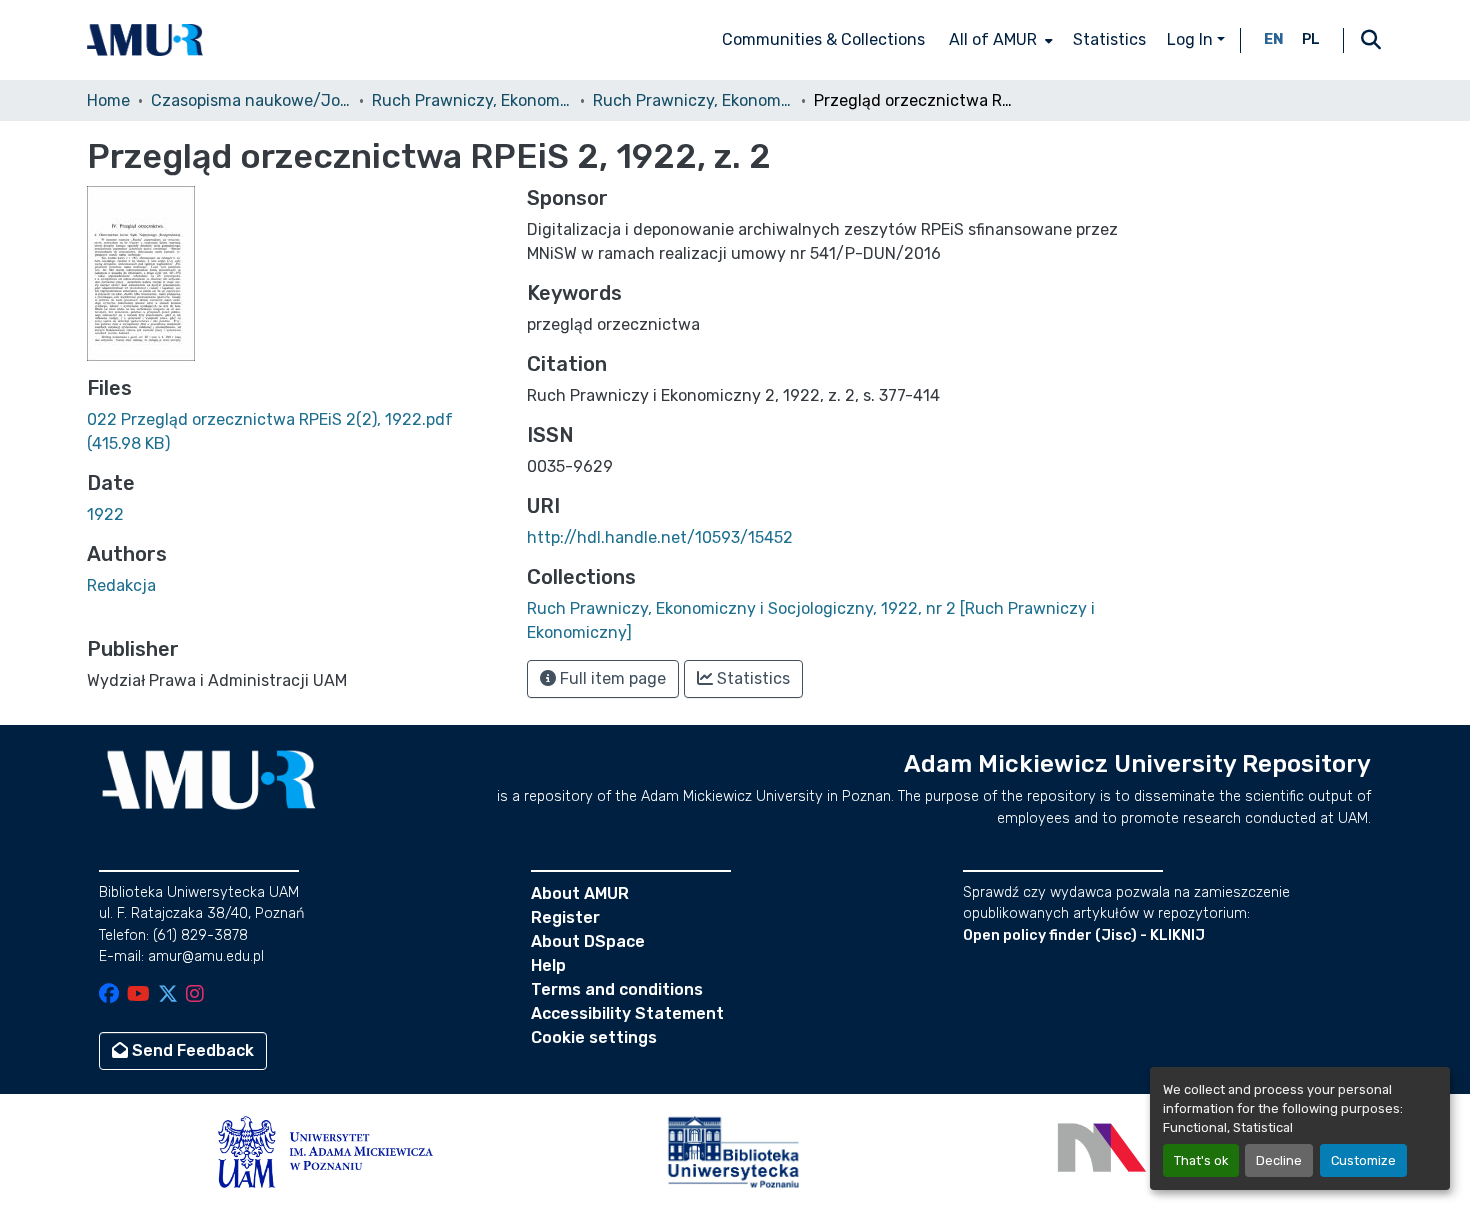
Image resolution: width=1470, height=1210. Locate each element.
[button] (145, 40)
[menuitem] (999, 40)
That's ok (1201, 1160)
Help (548, 965)
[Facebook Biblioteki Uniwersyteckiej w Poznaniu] (109, 995)
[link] (295, 432)
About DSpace (588, 941)
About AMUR (580, 893)
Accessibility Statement (627, 1013)
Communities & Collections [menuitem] (823, 39)
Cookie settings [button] (594, 1037)
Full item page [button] (611, 678)
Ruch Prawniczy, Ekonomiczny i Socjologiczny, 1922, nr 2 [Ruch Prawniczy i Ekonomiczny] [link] (693, 100)
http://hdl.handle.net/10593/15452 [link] (660, 537)
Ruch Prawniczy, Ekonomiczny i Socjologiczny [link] (472, 100)
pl (1311, 39)
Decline (1279, 1160)
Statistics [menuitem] (1109, 39)
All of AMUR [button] (993, 39)
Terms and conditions (617, 989)
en (1274, 39)
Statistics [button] (751, 678)
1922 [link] (105, 514)
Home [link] (108, 100)
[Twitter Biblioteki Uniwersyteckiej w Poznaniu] (168, 995)
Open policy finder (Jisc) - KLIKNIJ (1084, 935)
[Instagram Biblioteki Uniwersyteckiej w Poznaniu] (195, 995)
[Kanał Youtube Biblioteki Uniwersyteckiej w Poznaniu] (138, 995)
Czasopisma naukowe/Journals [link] (251, 100)
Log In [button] (1192, 39)
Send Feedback (191, 1050)
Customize (1363, 1160)
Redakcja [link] (121, 585)
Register (565, 917)
